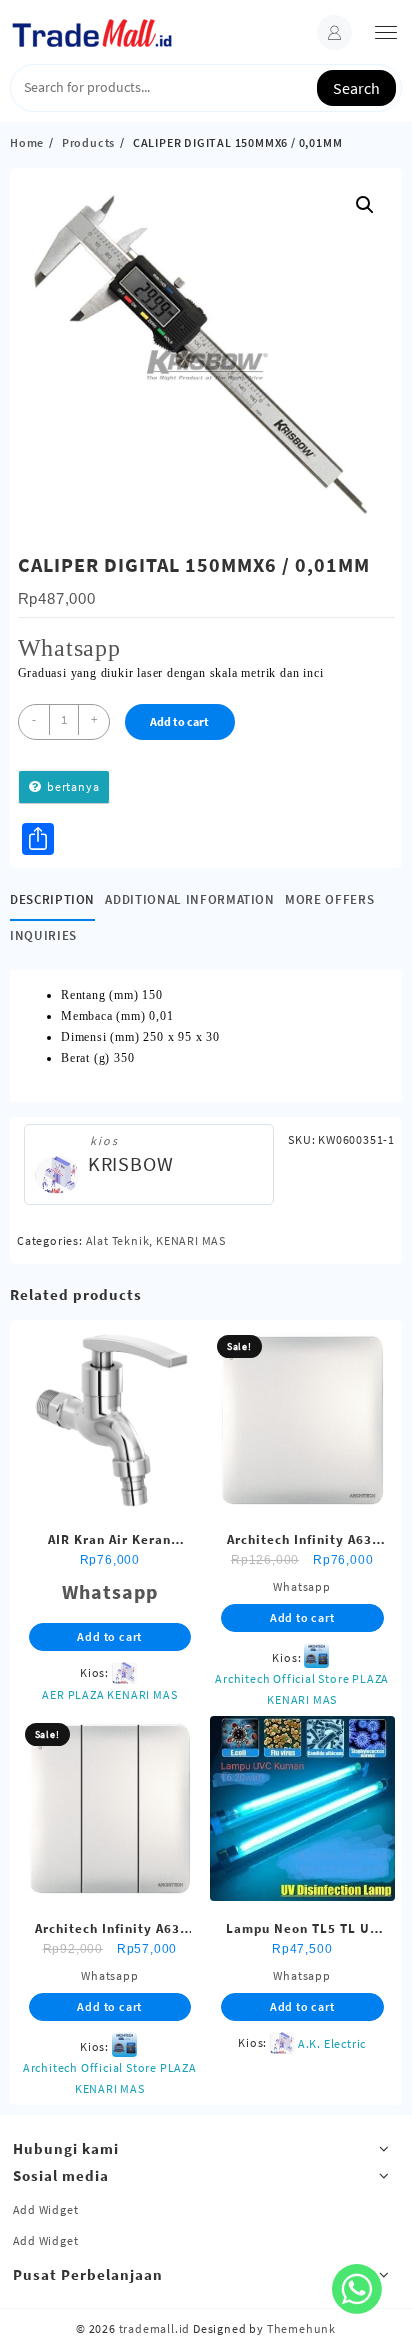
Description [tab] (52, 899)
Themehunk (301, 2328)
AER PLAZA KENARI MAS (109, 1694)
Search (356, 88)
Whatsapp (69, 648)
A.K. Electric (332, 2043)
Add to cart (179, 721)
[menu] (386, 32)
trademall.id (155, 2328)
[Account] (334, 32)
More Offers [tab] (329, 899)
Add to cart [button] (109, 1636)
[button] (365, 205)
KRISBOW (131, 1163)
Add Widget (46, 2209)
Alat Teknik (118, 1240)
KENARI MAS (191, 1240)
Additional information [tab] (189, 899)
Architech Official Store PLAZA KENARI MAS (302, 1689)
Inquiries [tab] (43, 935)
